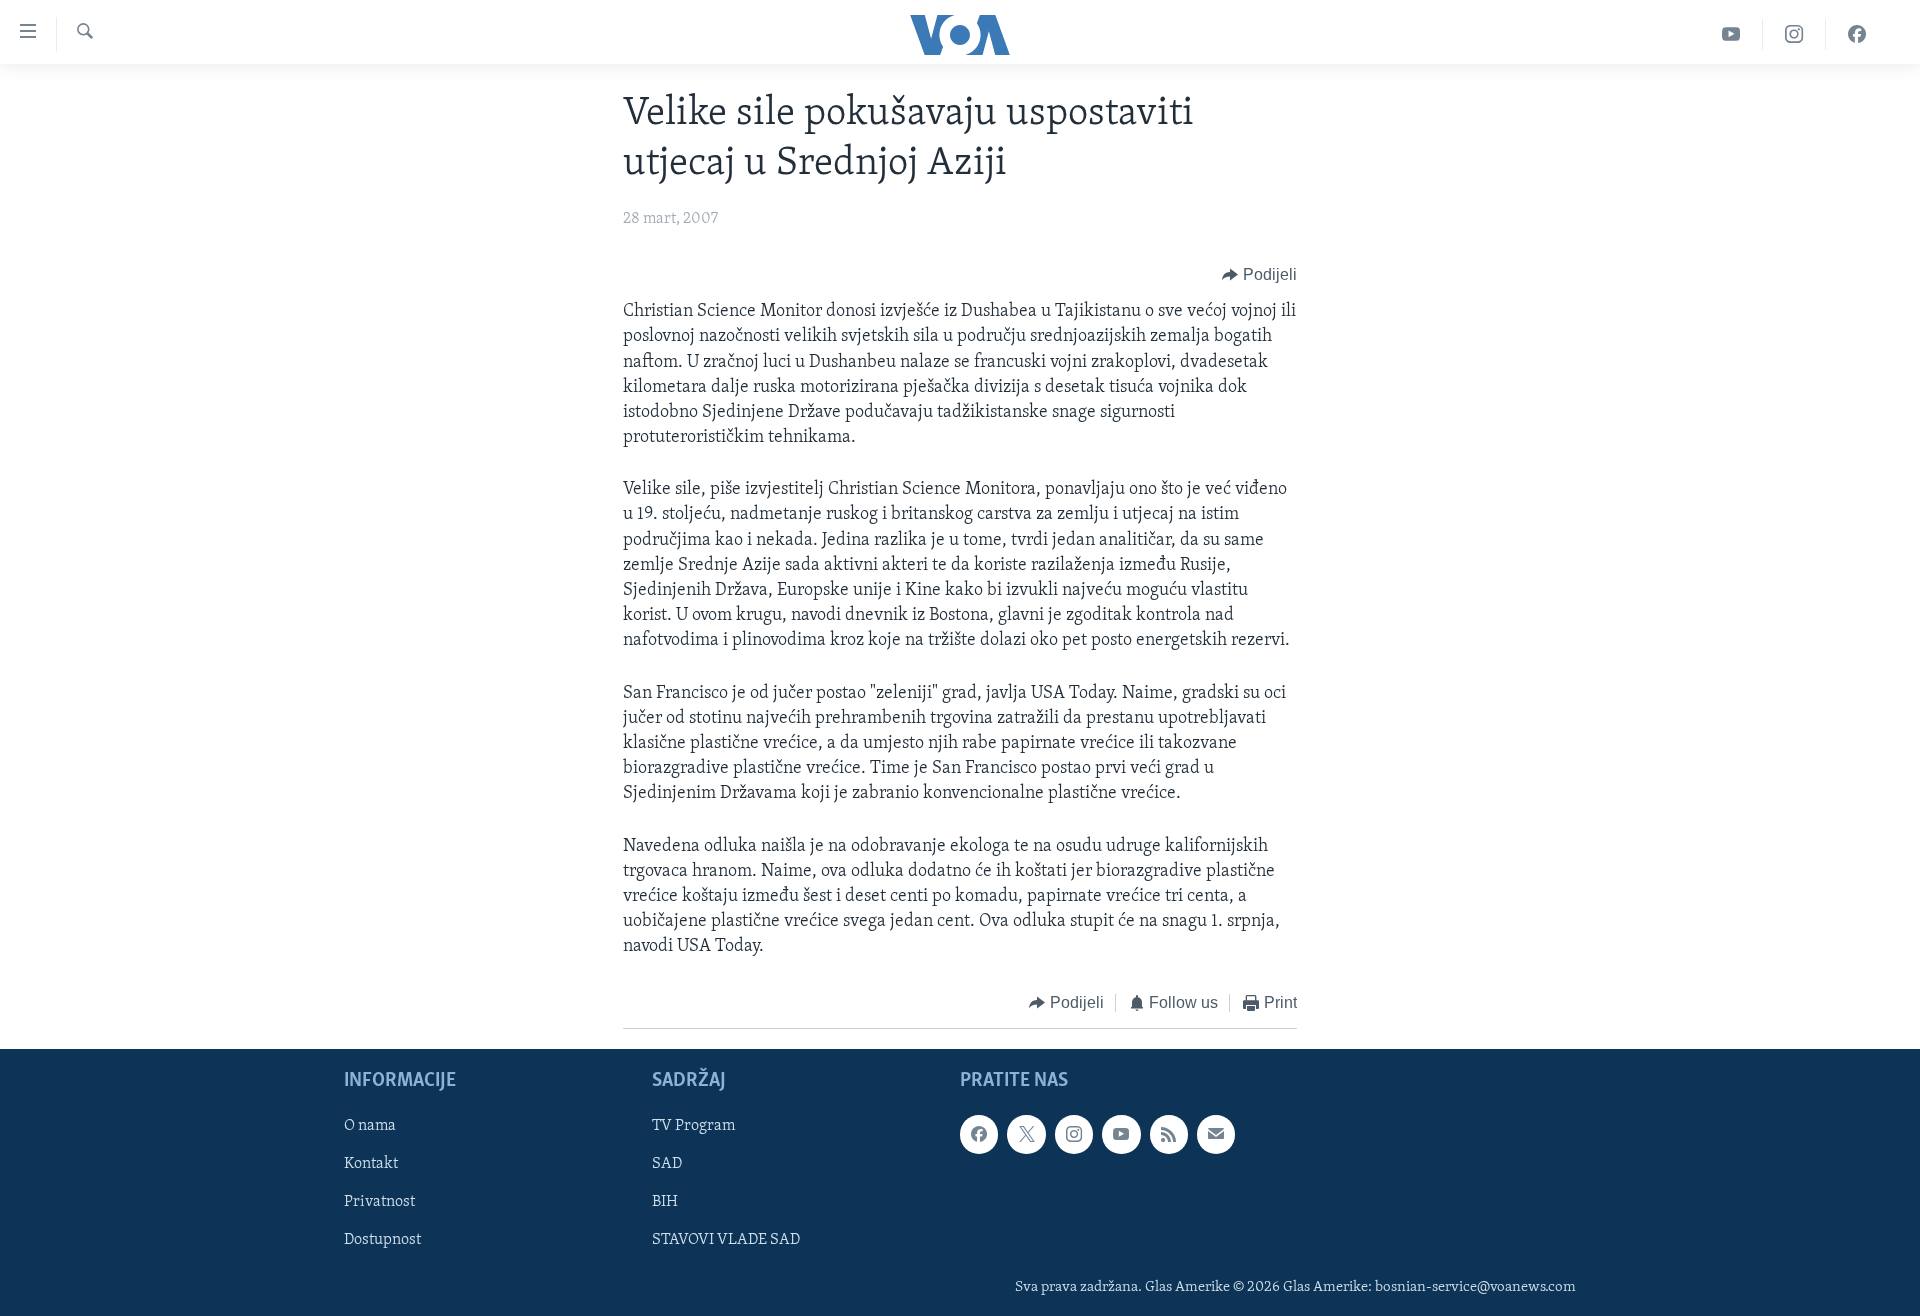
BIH (665, 1202)
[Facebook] (1857, 34)
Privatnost (379, 1202)
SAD (667, 1164)
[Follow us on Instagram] (1074, 1134)
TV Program (693, 1126)
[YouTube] (1731, 34)
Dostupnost (382, 1240)
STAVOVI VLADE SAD (726, 1240)
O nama (370, 1126)
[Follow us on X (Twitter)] (1026, 1134)
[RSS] (1169, 1134)
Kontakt (371, 1164)
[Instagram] (1794, 34)
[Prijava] (1216, 1134)
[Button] (1259, 275)
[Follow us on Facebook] (979, 1134)
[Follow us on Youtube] (1121, 1134)
